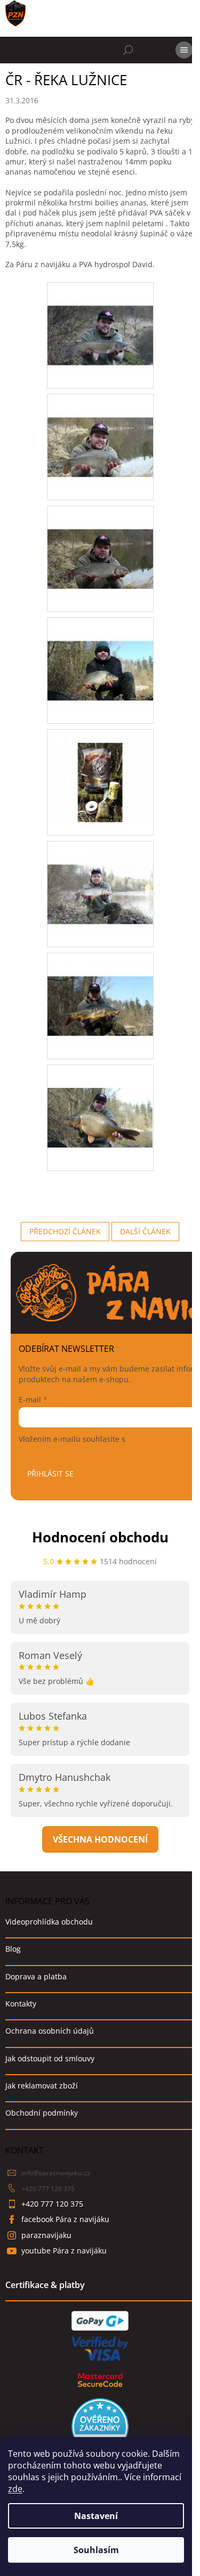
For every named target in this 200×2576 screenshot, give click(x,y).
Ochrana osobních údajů (50, 2031)
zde (15, 2489)
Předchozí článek (65, 1231)
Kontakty (21, 2004)
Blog (13, 1949)
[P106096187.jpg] (100, 545)
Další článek (145, 1231)
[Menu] (184, 50)
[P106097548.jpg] (100, 880)
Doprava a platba (36, 1976)
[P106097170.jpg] (100, 657)
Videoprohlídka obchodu (49, 1922)
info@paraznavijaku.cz (56, 2173)
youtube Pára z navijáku (64, 2251)
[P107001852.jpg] (100, 1094)
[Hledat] (128, 50)
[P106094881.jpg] (100, 321)
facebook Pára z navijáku (65, 2219)
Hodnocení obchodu (100, 1537)
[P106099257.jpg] (100, 992)
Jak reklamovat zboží (42, 2086)
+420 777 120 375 (48, 2189)
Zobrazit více (100, 1839)
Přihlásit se (50, 1473)
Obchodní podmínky (42, 2113)
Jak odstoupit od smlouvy (50, 2058)
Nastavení (96, 2516)
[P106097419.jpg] (100, 768)
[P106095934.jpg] (100, 433)
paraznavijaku (46, 2235)
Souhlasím (96, 2550)
